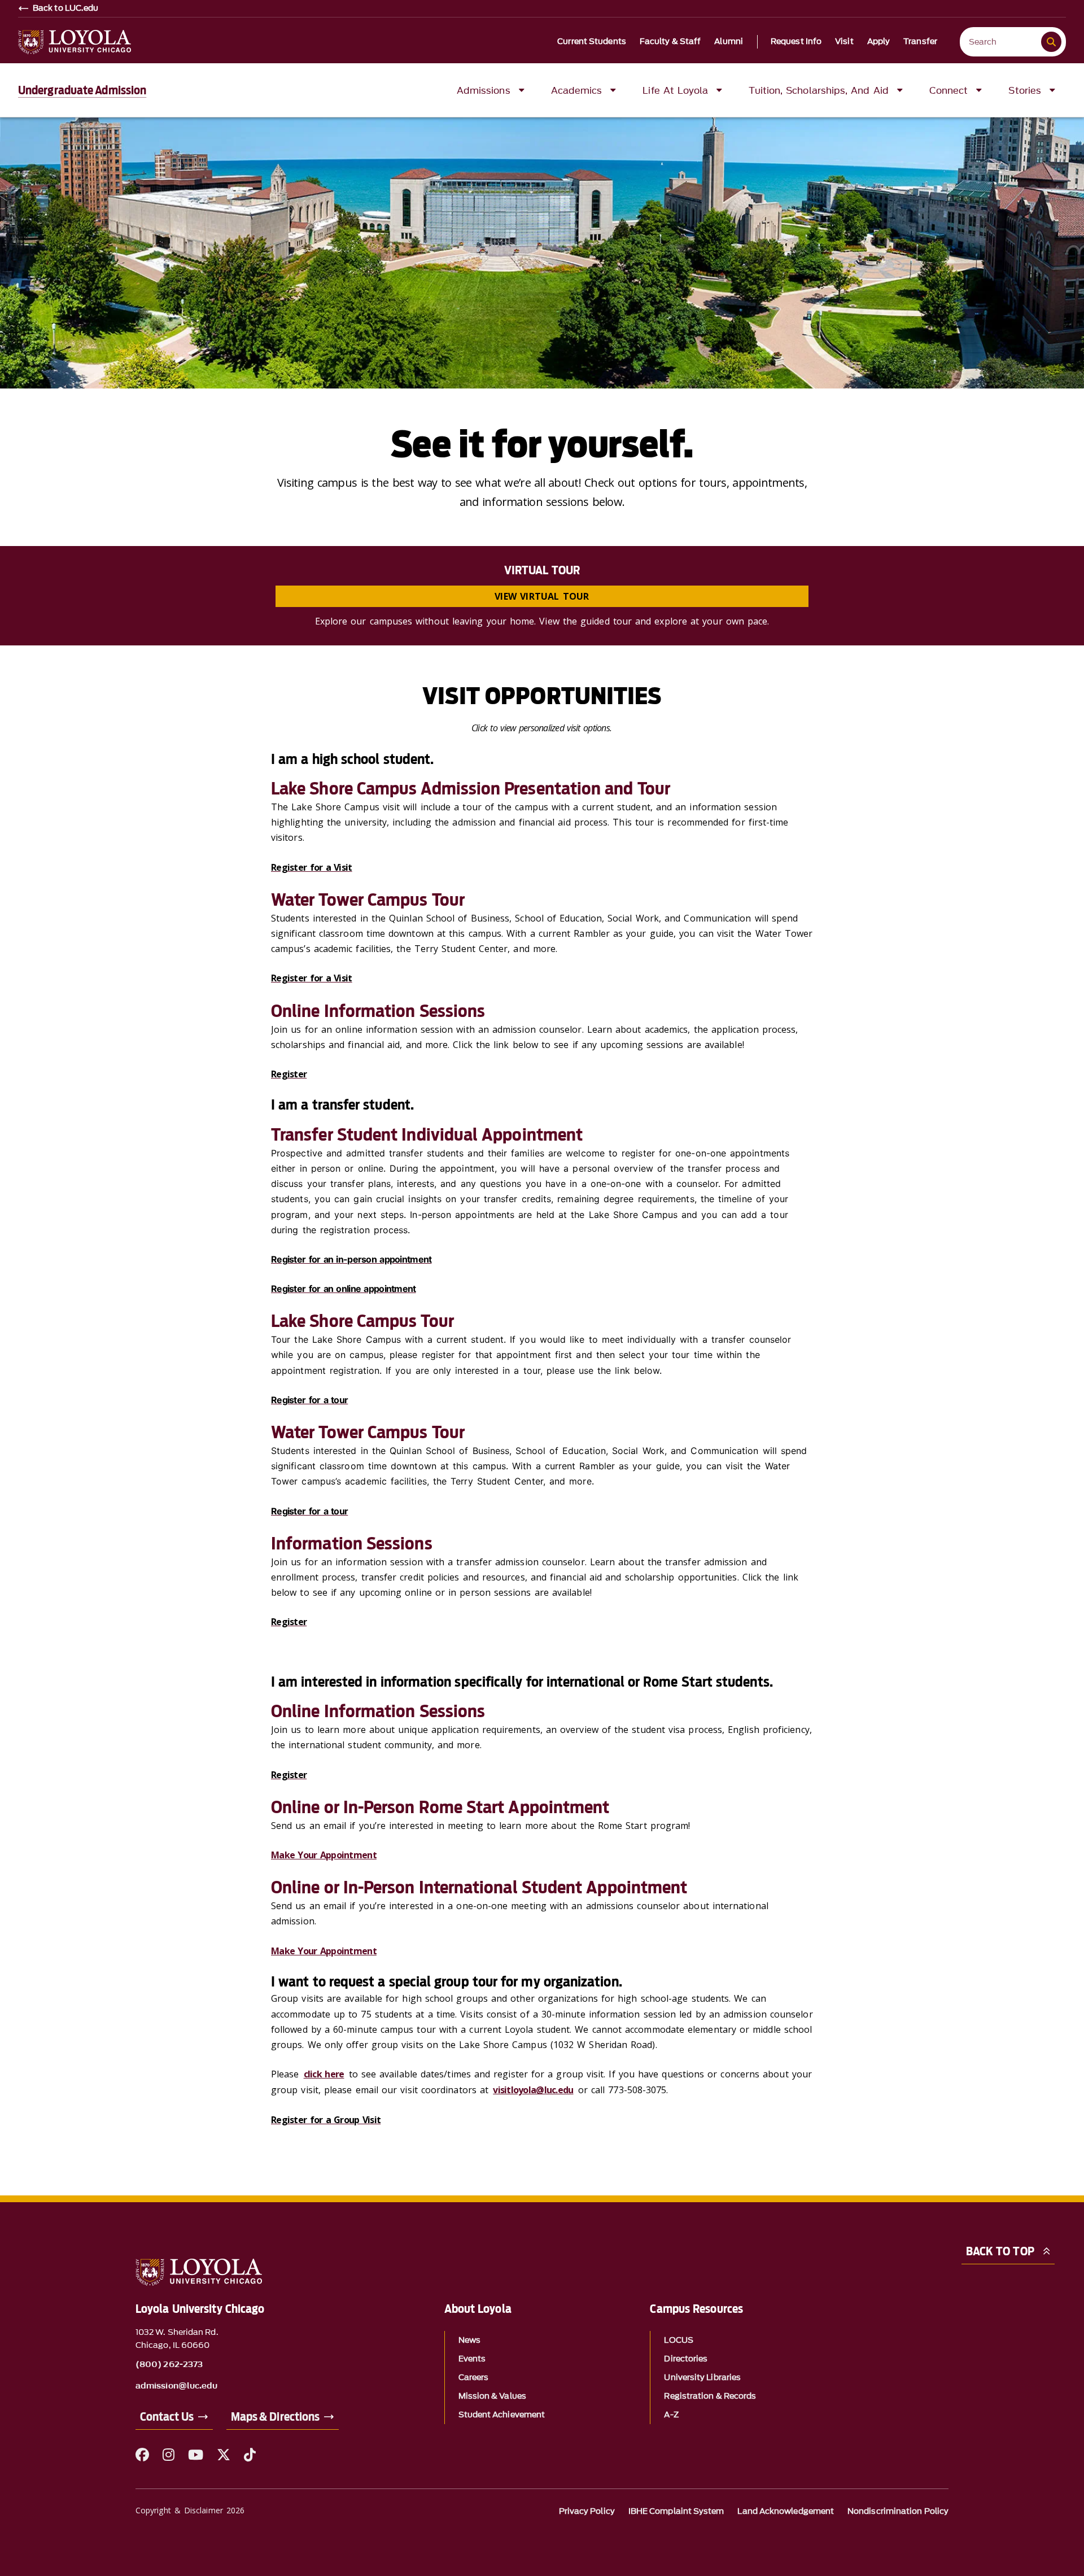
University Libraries (702, 2378)
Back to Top (1000, 2251)
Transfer (920, 42)
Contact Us (167, 2417)
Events (472, 2359)
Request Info (796, 42)
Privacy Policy (587, 2511)
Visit (844, 42)
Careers (474, 2378)
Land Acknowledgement (786, 2511)
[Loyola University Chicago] (75, 42)
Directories (686, 2359)
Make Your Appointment (324, 1855)
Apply (879, 42)
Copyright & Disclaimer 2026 (190, 2510)
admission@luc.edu (176, 2386)
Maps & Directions (275, 2417)
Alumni (729, 42)
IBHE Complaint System (676, 2511)
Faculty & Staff (670, 42)
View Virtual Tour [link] (542, 596)
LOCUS (678, 2340)
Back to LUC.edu (66, 8)
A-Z (671, 2415)
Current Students (592, 42)
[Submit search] (1051, 42)
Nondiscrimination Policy (898, 2511)
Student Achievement (502, 2415)
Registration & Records (710, 2396)
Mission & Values (492, 2396)
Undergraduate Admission (82, 90)
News (469, 2340)
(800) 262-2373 (169, 2365)
